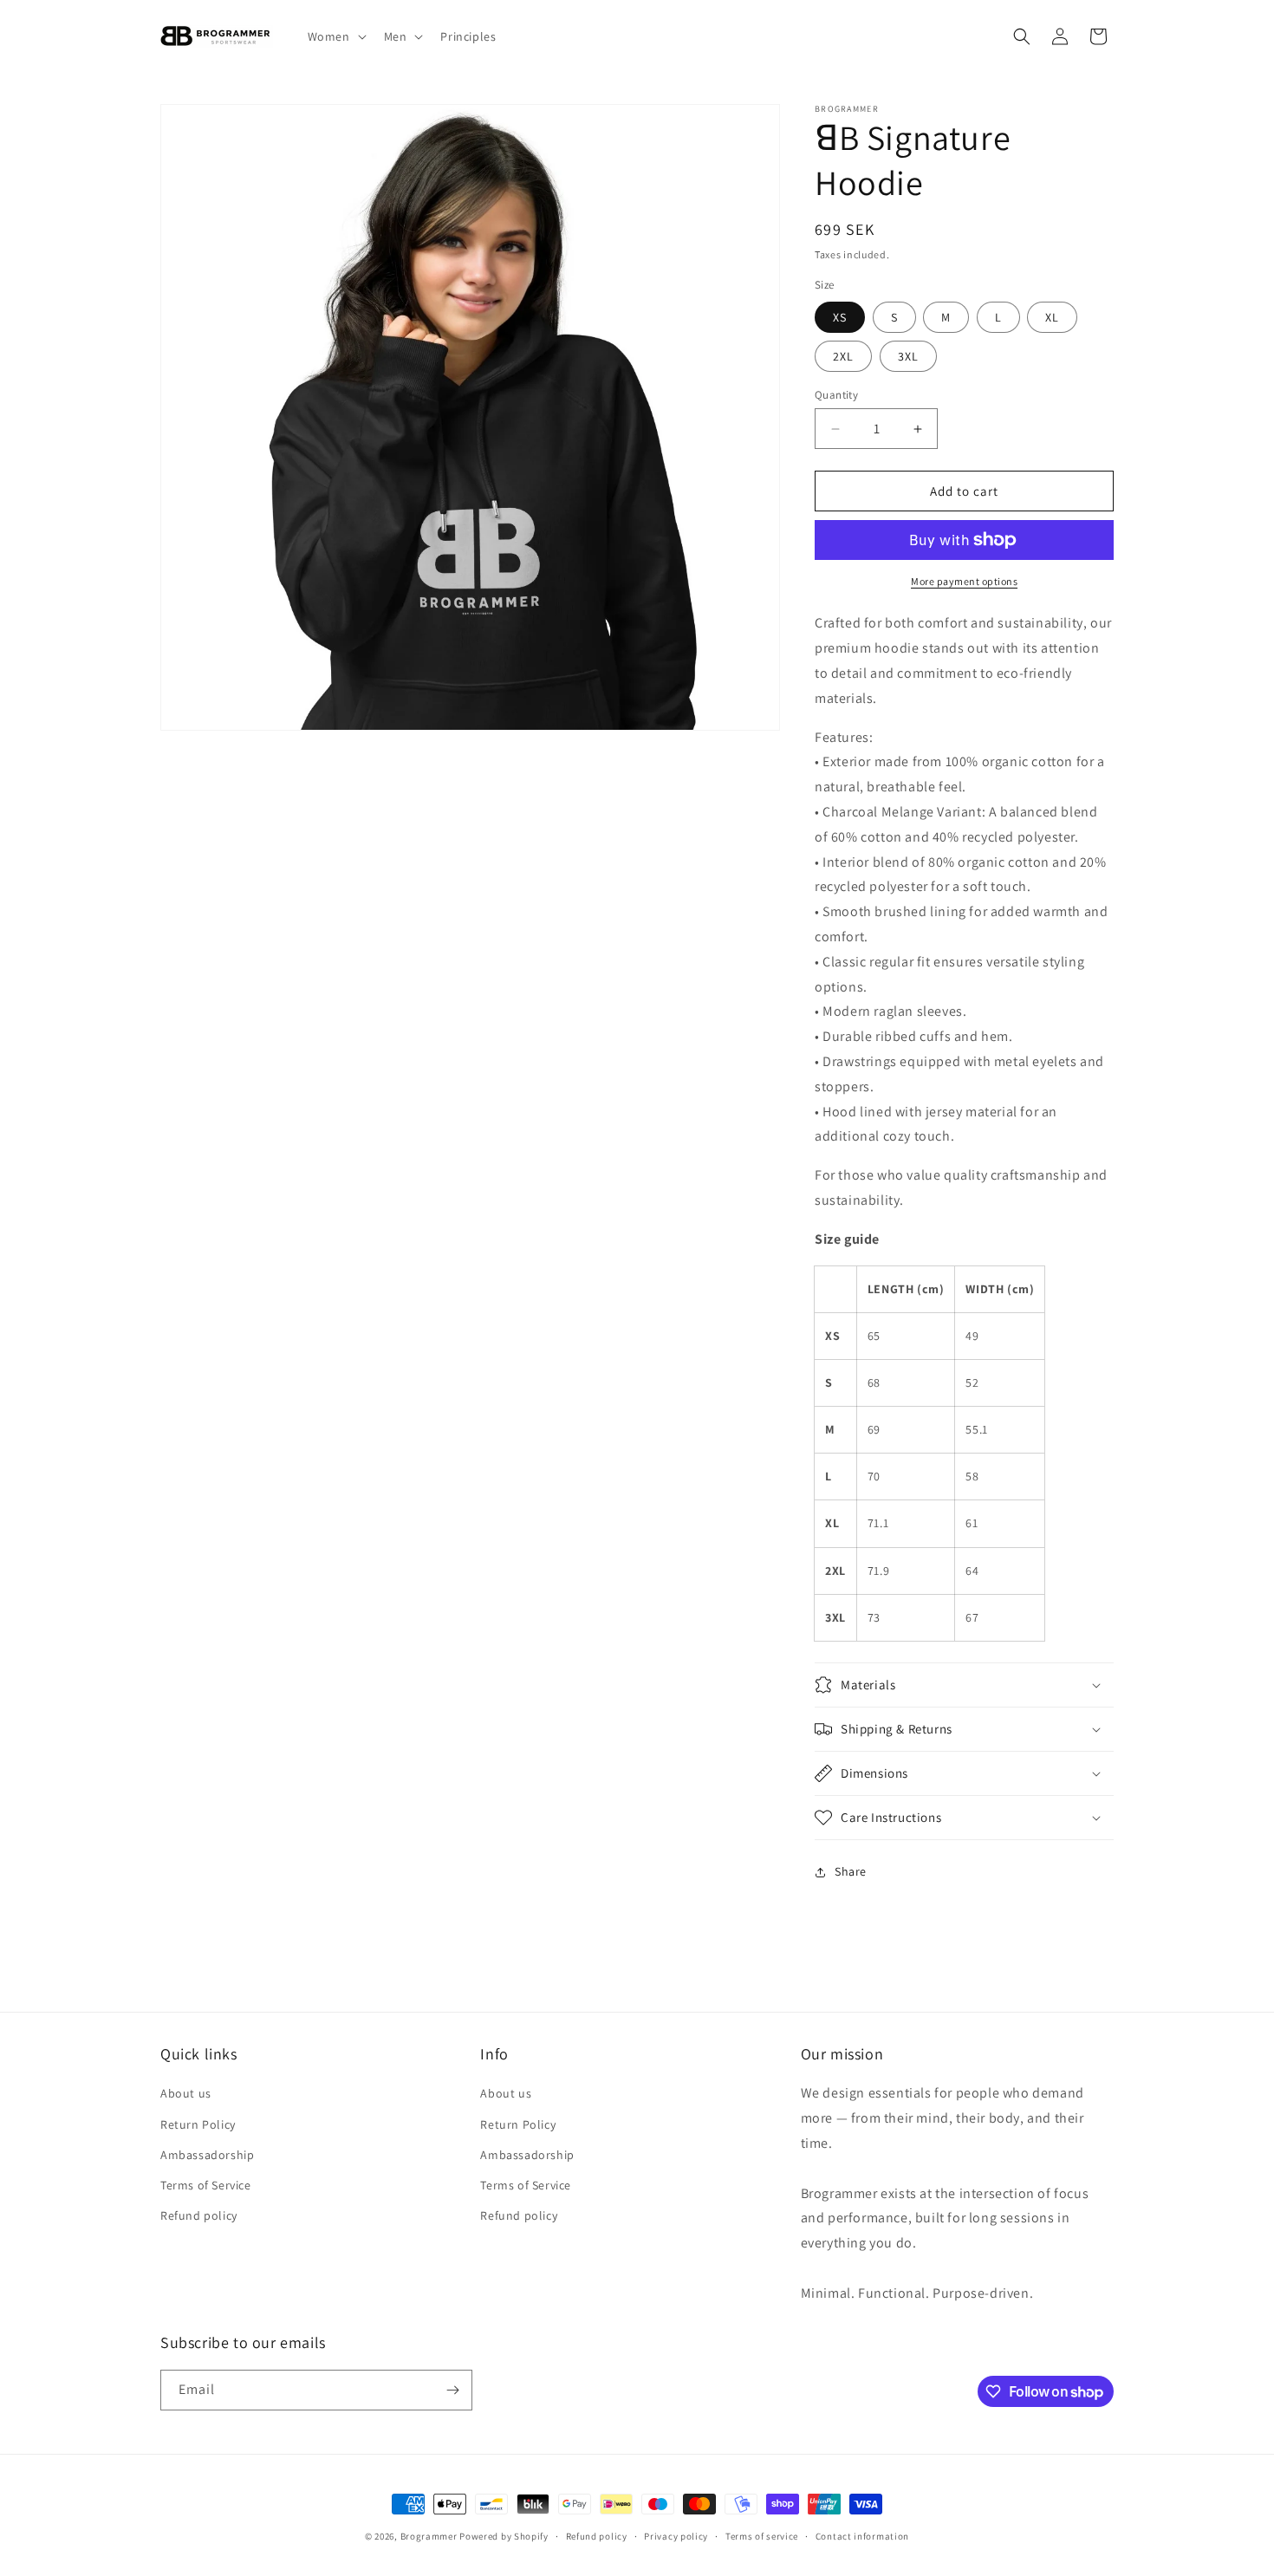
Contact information (862, 2536)
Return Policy (198, 2124)
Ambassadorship (207, 2155)
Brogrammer (429, 2536)
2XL (843, 356)
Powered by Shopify (504, 2536)
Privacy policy (676, 2536)
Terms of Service (206, 2185)
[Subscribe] (452, 2390)
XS (840, 317)
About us (186, 2093)
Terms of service (762, 2536)
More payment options (964, 581)
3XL (908, 356)
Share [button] (851, 1871)
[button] (335, 36)
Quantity (836, 395)
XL (1052, 317)
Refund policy (199, 2215)
